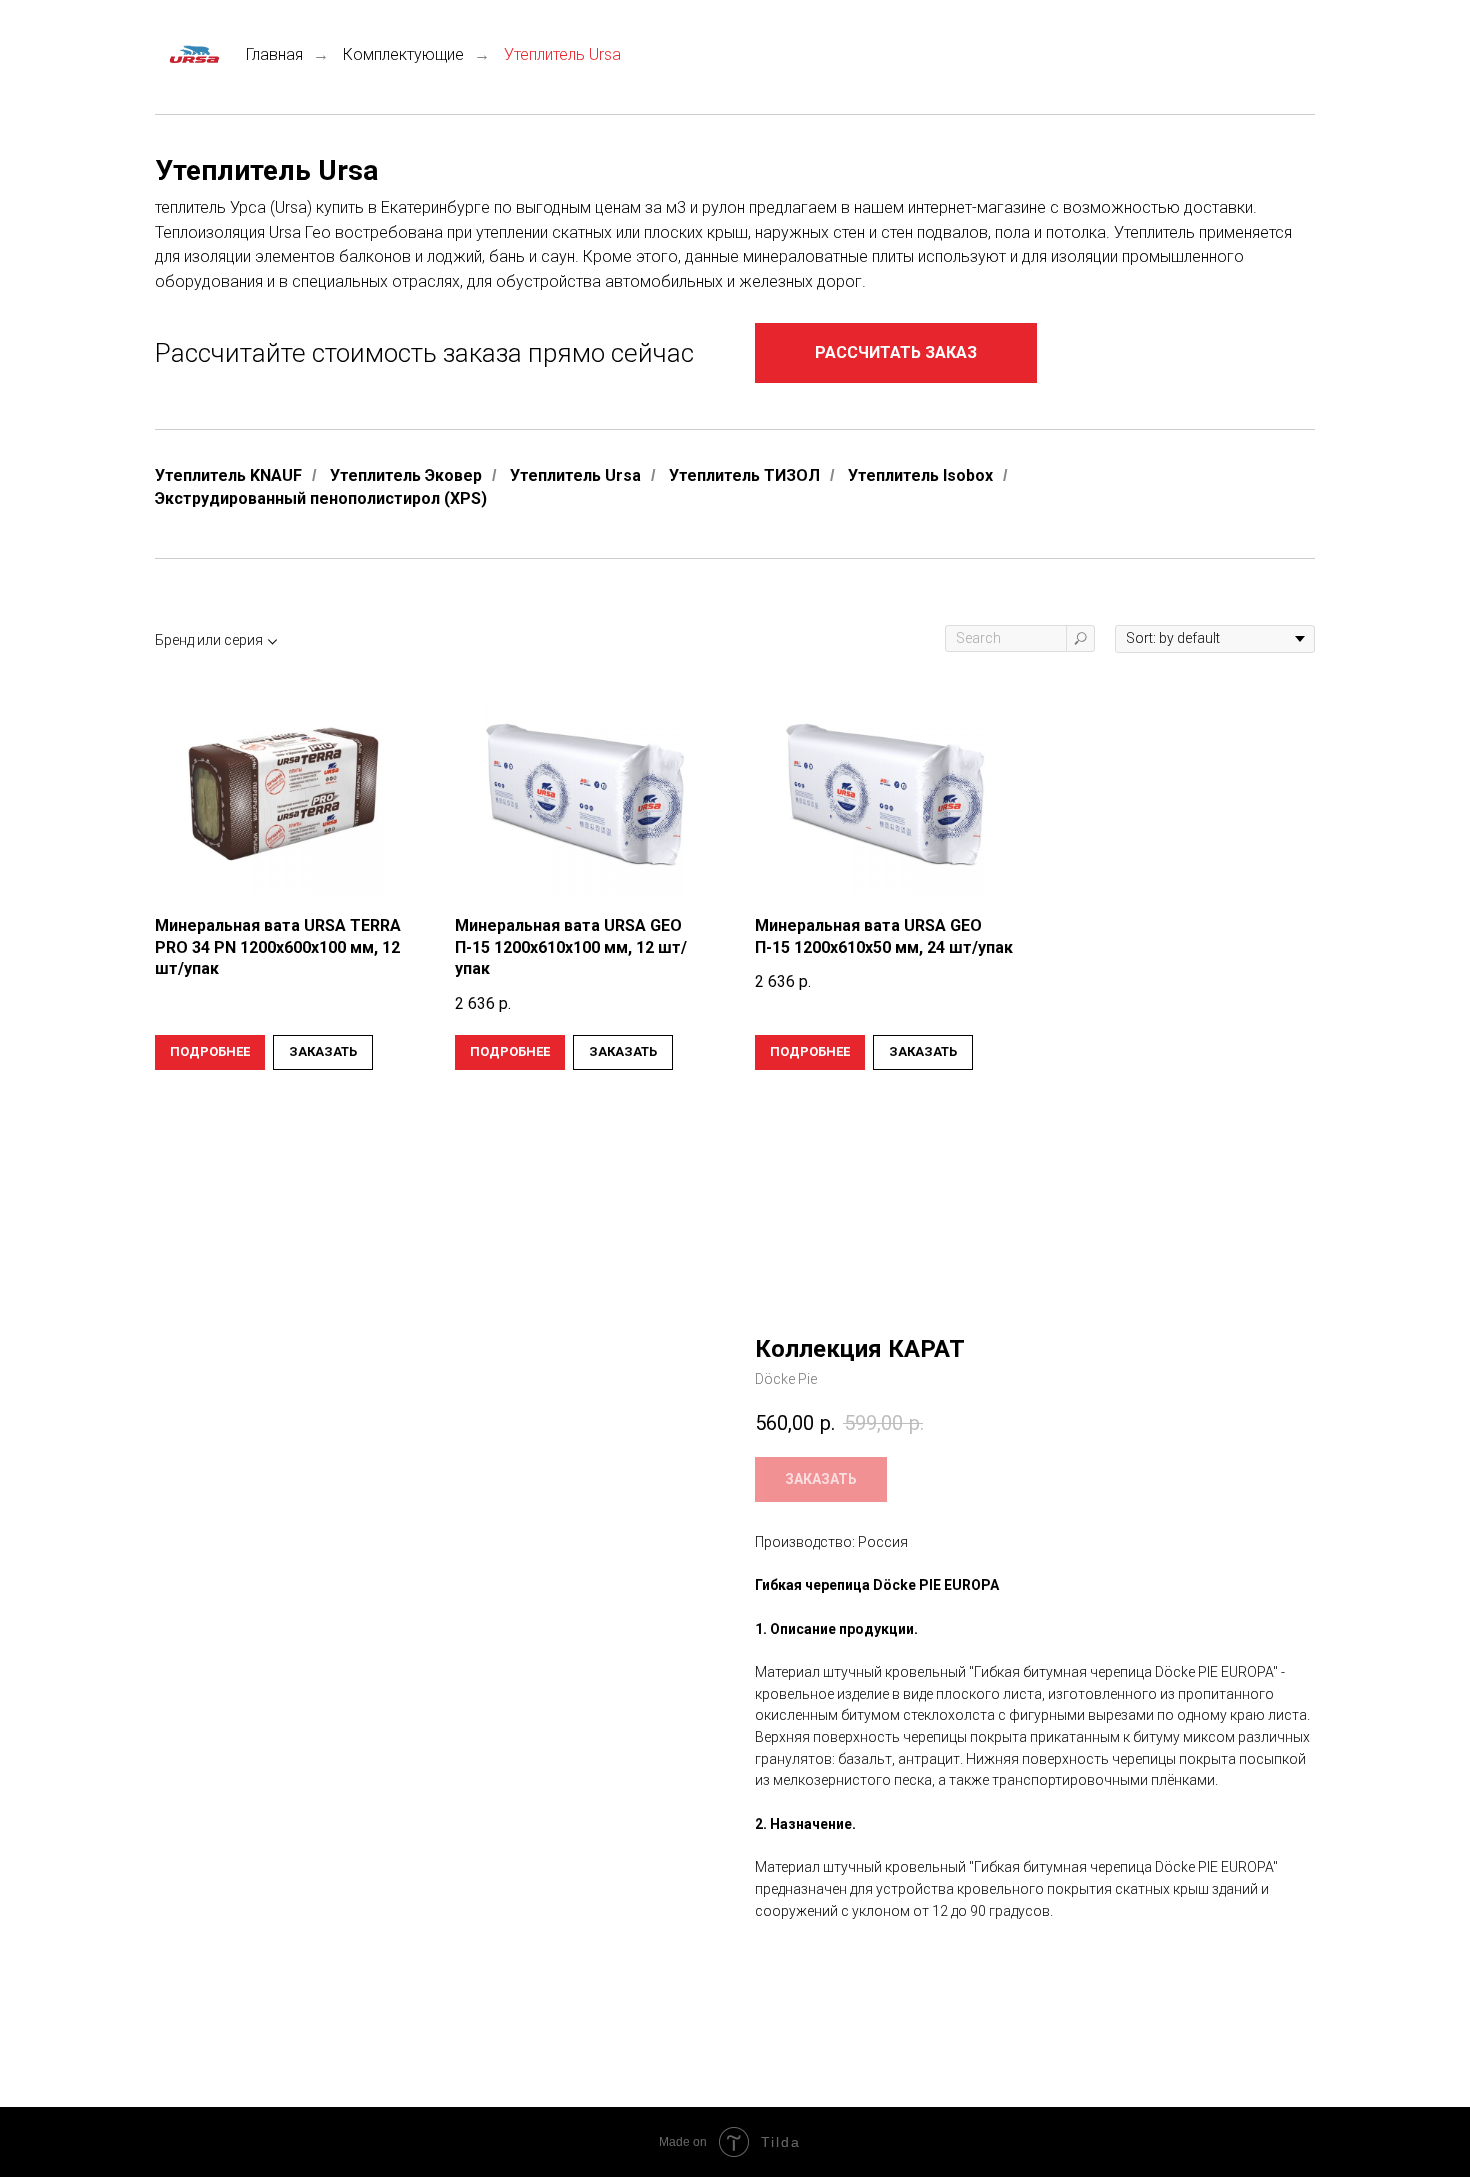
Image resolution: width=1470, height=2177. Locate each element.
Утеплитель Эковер (406, 475)
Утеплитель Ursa (575, 475)
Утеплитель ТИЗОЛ (744, 475)
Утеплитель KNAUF (228, 475)
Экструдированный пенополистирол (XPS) (321, 498)
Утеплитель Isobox (920, 475)
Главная (274, 54)
